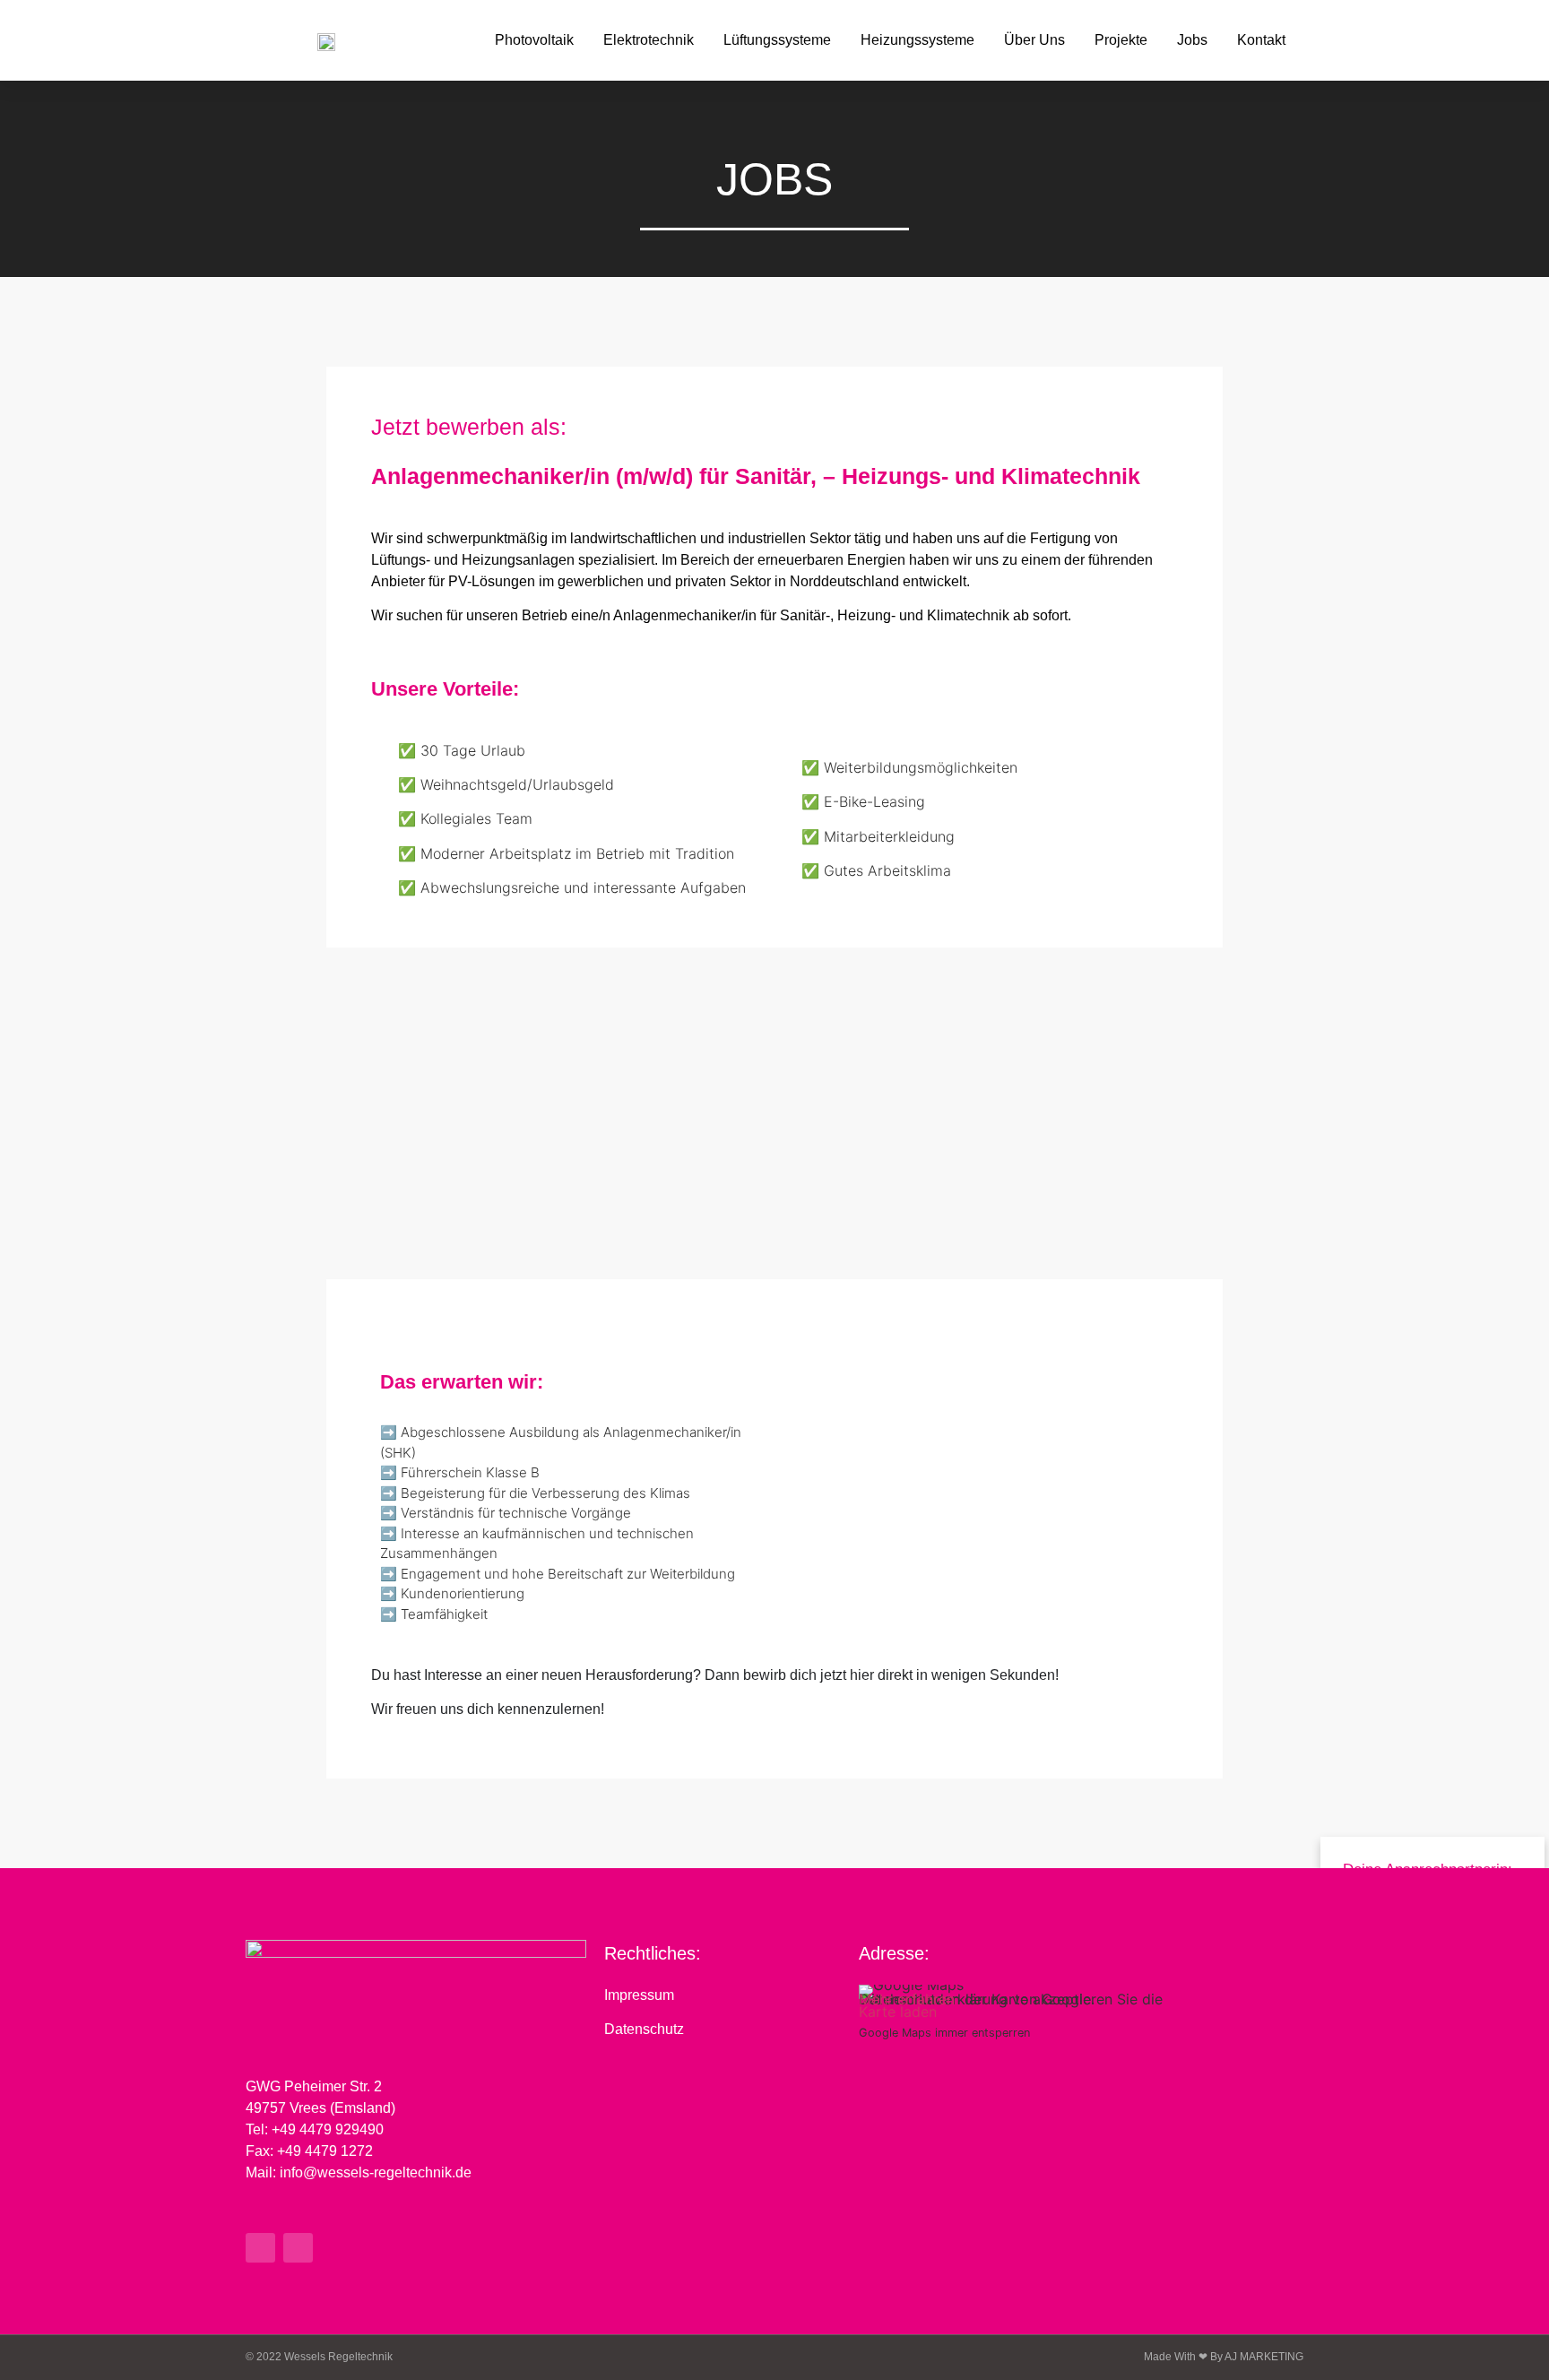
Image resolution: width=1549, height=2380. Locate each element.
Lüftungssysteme (777, 40)
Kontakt (1261, 40)
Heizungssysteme (917, 40)
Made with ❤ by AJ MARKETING (1224, 2357)
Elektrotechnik (649, 40)
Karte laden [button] (898, 2012)
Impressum (639, 1995)
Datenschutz (644, 2029)
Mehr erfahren (907, 1999)
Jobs (1192, 40)
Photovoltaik (534, 40)
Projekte (1121, 40)
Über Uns (1034, 40)
